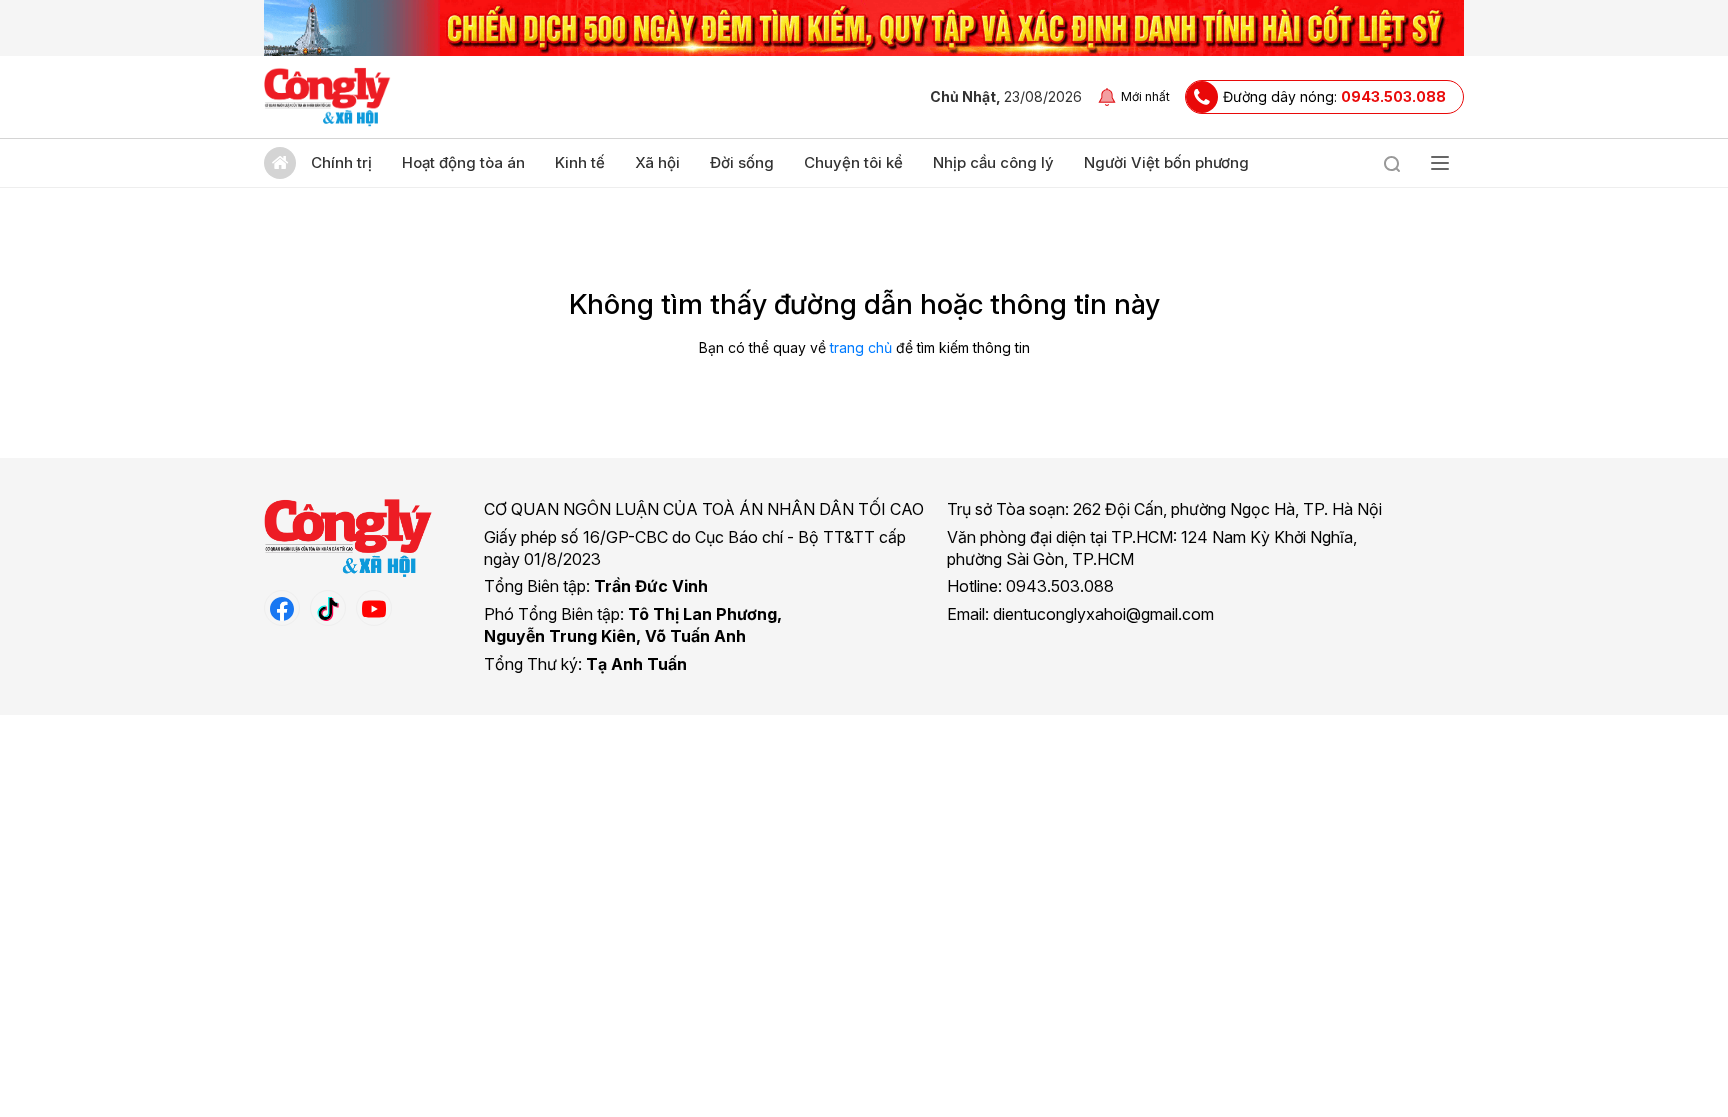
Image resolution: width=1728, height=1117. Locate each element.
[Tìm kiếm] (1392, 163)
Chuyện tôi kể (853, 162)
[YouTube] (374, 608)
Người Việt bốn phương (1166, 162)
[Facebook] (282, 608)
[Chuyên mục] (1440, 163)
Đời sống (742, 162)
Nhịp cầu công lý (993, 162)
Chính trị (341, 162)
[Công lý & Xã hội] (327, 97)
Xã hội (657, 162)
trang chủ (861, 347)
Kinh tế (580, 162)
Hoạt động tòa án (463, 162)
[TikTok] (328, 608)
